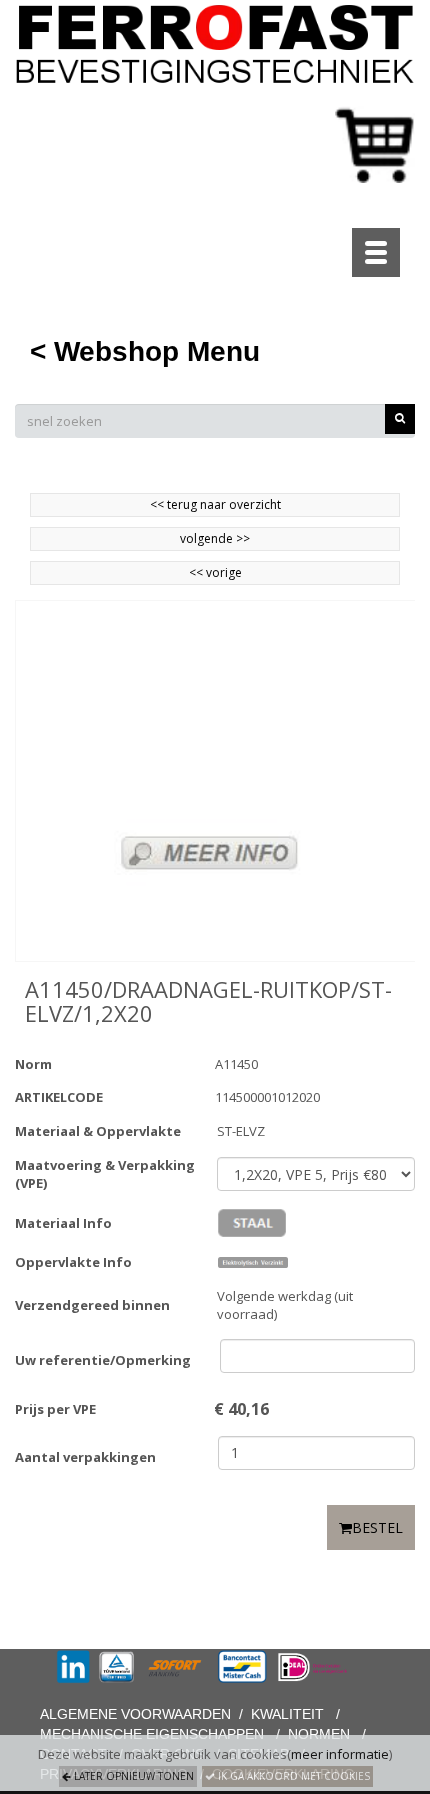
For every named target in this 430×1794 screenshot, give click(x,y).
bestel (377, 1527)
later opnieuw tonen (132, 1776)
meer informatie (340, 1754)
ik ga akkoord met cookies (292, 1776)
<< (197, 572)
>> (241, 538)
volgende (215, 538)
